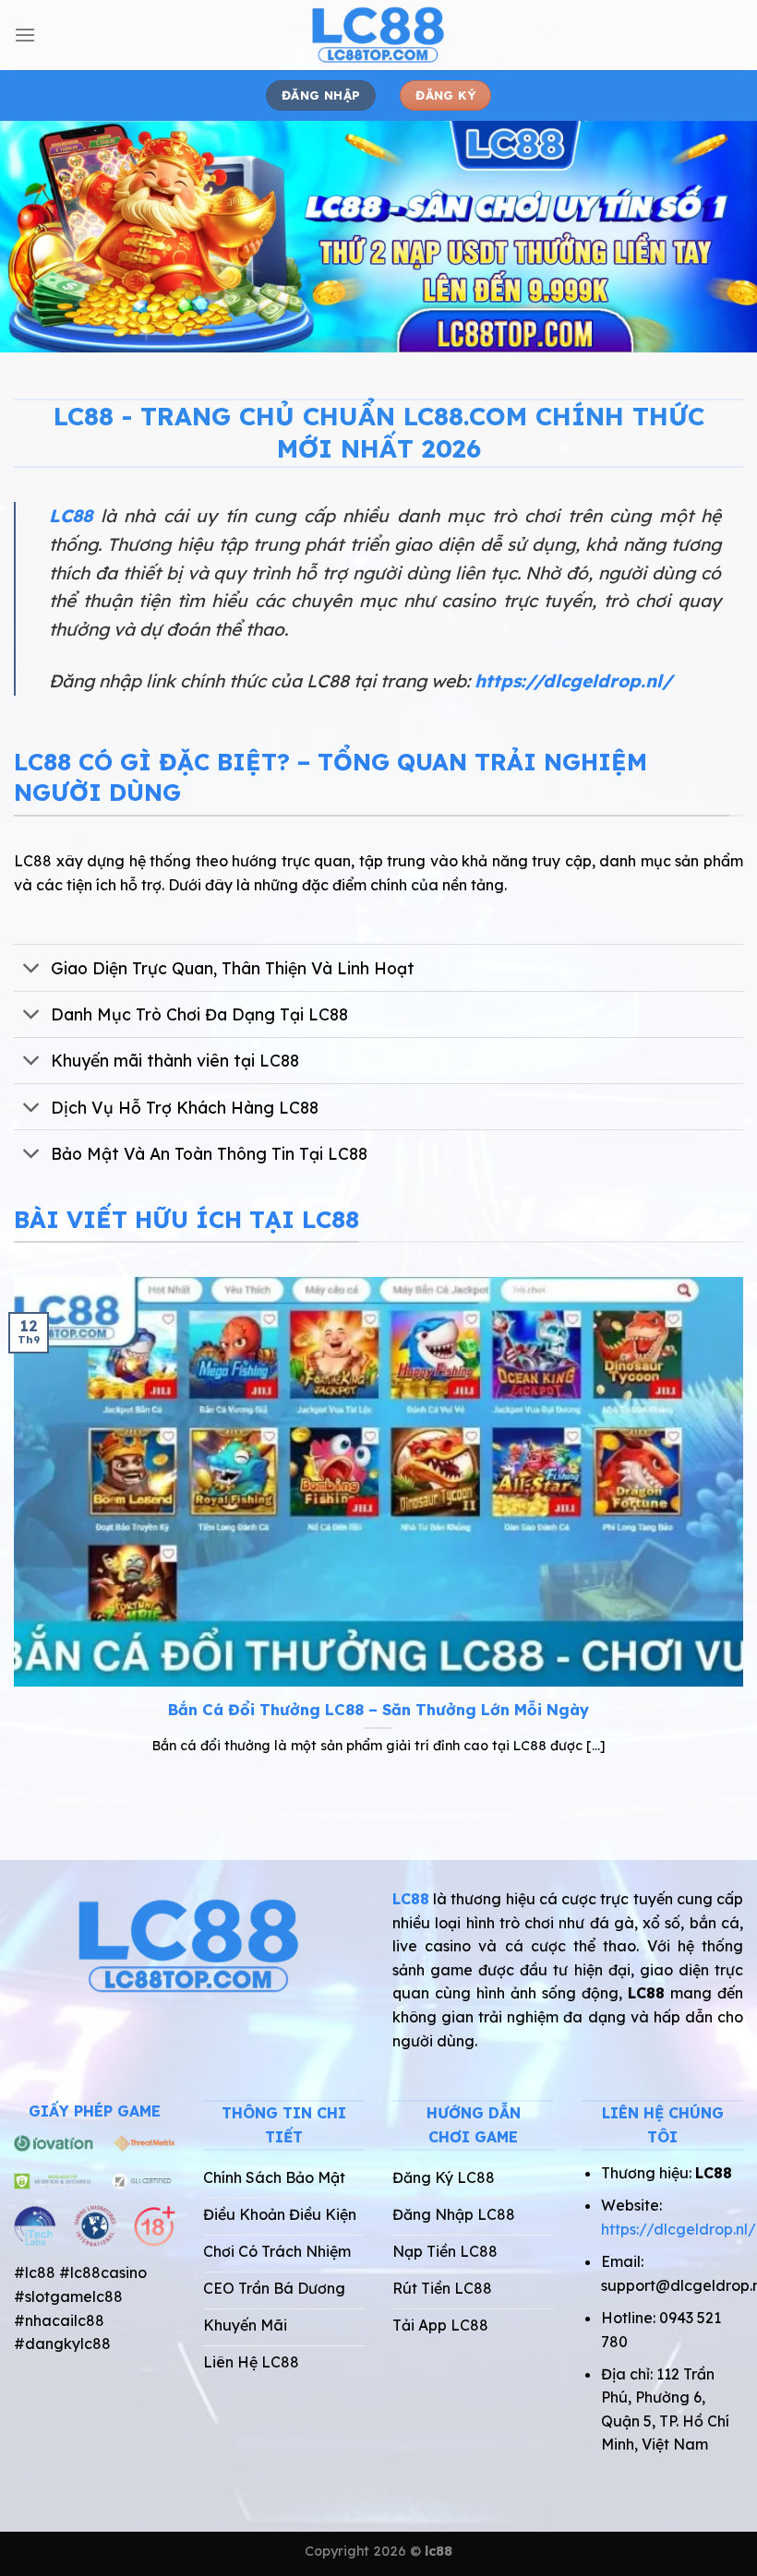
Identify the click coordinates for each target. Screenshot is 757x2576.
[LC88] (378, 35)
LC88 (71, 516)
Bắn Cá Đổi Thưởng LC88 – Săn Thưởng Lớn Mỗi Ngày (378, 1709)
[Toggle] (32, 969)
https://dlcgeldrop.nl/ (573, 681)
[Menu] (25, 35)
